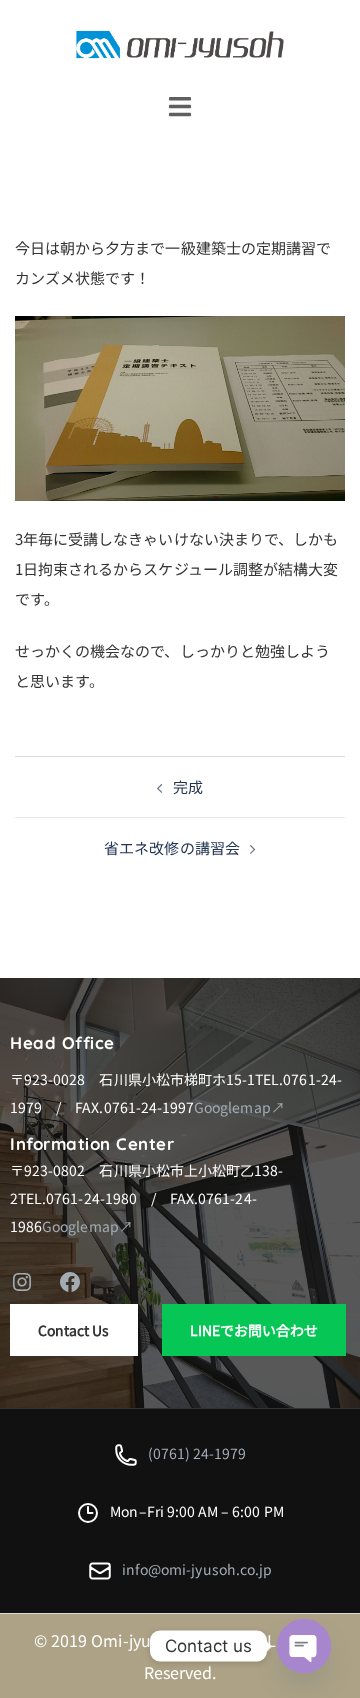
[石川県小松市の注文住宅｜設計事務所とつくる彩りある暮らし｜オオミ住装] (180, 42)
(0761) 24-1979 (197, 1453)
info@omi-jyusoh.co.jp (197, 1569)
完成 (188, 786)
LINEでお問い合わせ (254, 1330)
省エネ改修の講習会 (171, 847)
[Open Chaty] (304, 1646)
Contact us (74, 1330)
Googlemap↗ (239, 1107)
